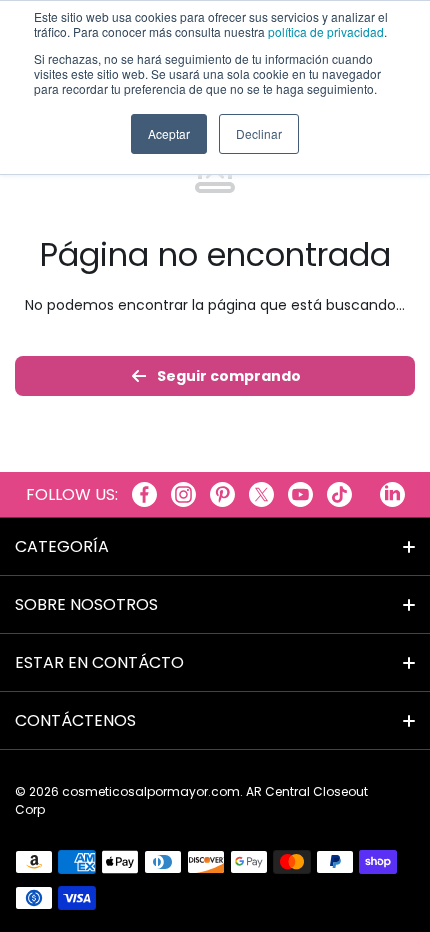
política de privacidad (326, 31)
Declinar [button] (259, 133)
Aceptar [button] (169, 133)
